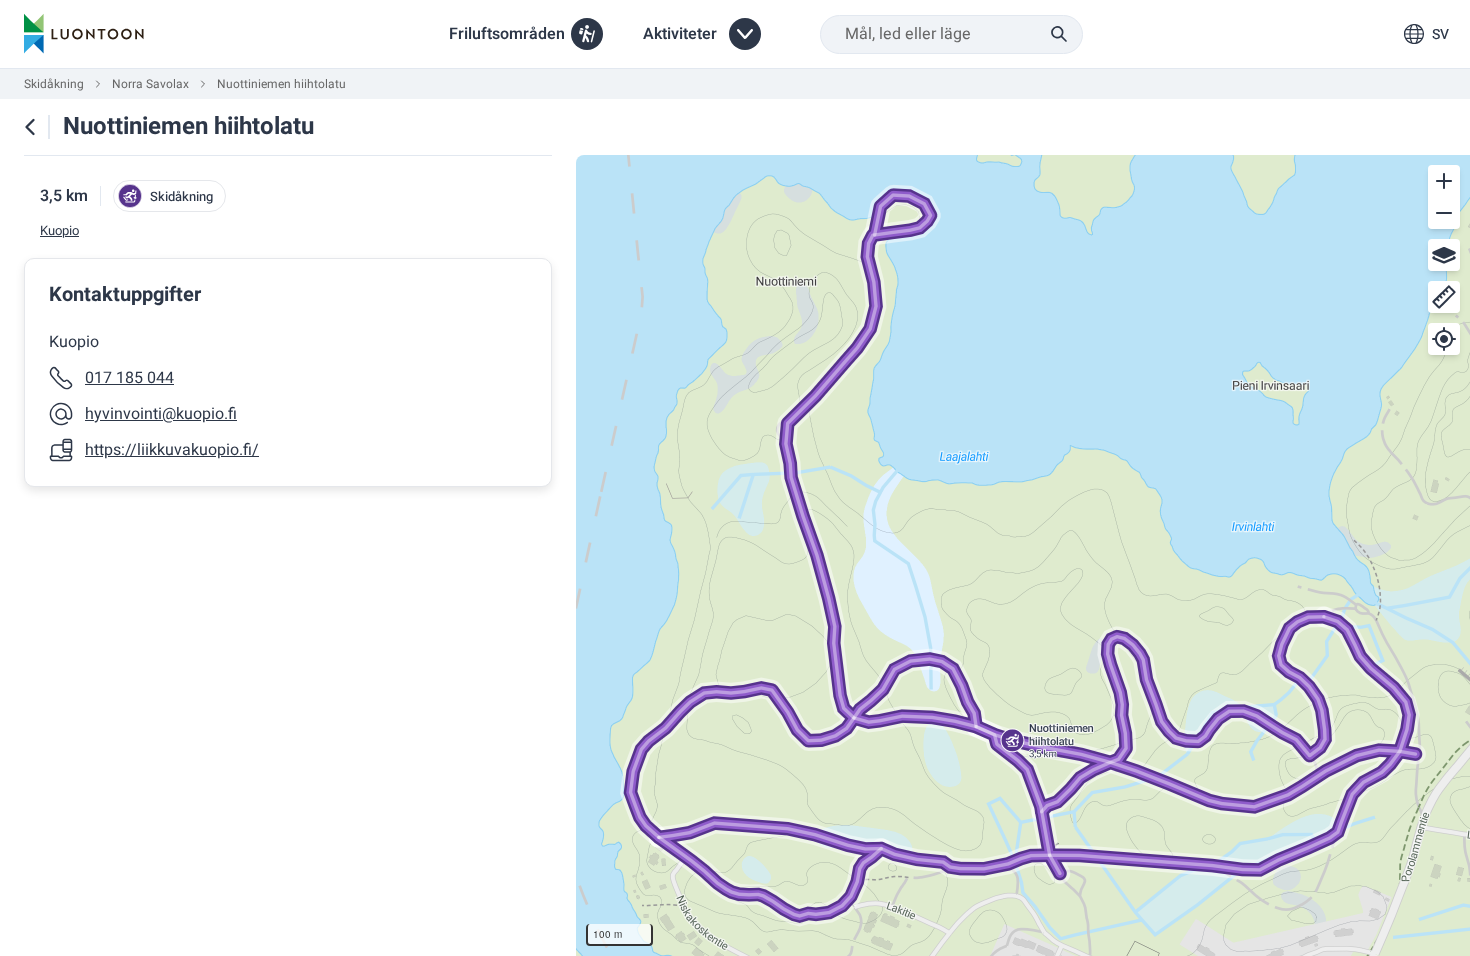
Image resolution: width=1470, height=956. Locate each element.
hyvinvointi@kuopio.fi (161, 414)
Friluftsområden (507, 34)
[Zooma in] (1444, 181)
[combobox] (951, 34)
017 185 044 (129, 378)
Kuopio (59, 231)
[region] (1023, 555)
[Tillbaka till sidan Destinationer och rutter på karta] (30, 127)
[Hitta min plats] (1444, 339)
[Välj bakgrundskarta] (1444, 255)
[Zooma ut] (1444, 213)
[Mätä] (1444, 297)
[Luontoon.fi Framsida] (84, 34)
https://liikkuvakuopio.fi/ (172, 450)
